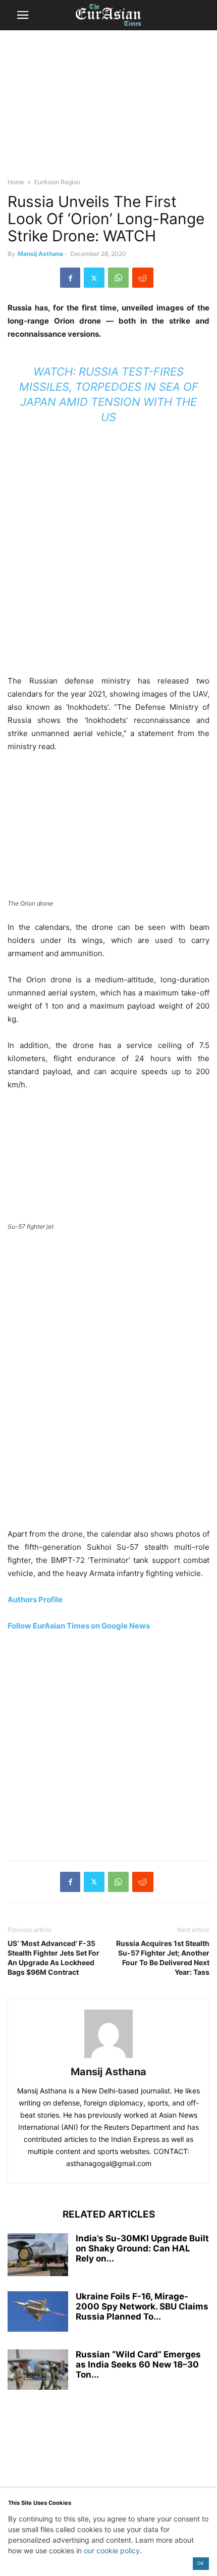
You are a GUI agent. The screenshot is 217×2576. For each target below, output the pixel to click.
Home (16, 182)
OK (201, 2563)
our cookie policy (112, 2551)
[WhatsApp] (118, 278)
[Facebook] (70, 278)
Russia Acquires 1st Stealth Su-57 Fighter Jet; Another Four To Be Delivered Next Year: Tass (163, 1958)
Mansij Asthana (40, 254)
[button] (23, 15)
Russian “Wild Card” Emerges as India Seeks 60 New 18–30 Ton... (138, 2364)
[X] (94, 278)
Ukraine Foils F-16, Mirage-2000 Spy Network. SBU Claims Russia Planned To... (142, 2306)
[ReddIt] (143, 278)
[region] (108, 109)
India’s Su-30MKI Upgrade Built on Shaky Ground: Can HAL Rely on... (142, 2248)
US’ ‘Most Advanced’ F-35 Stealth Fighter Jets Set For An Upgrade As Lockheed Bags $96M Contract (53, 1958)
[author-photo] (108, 2058)
